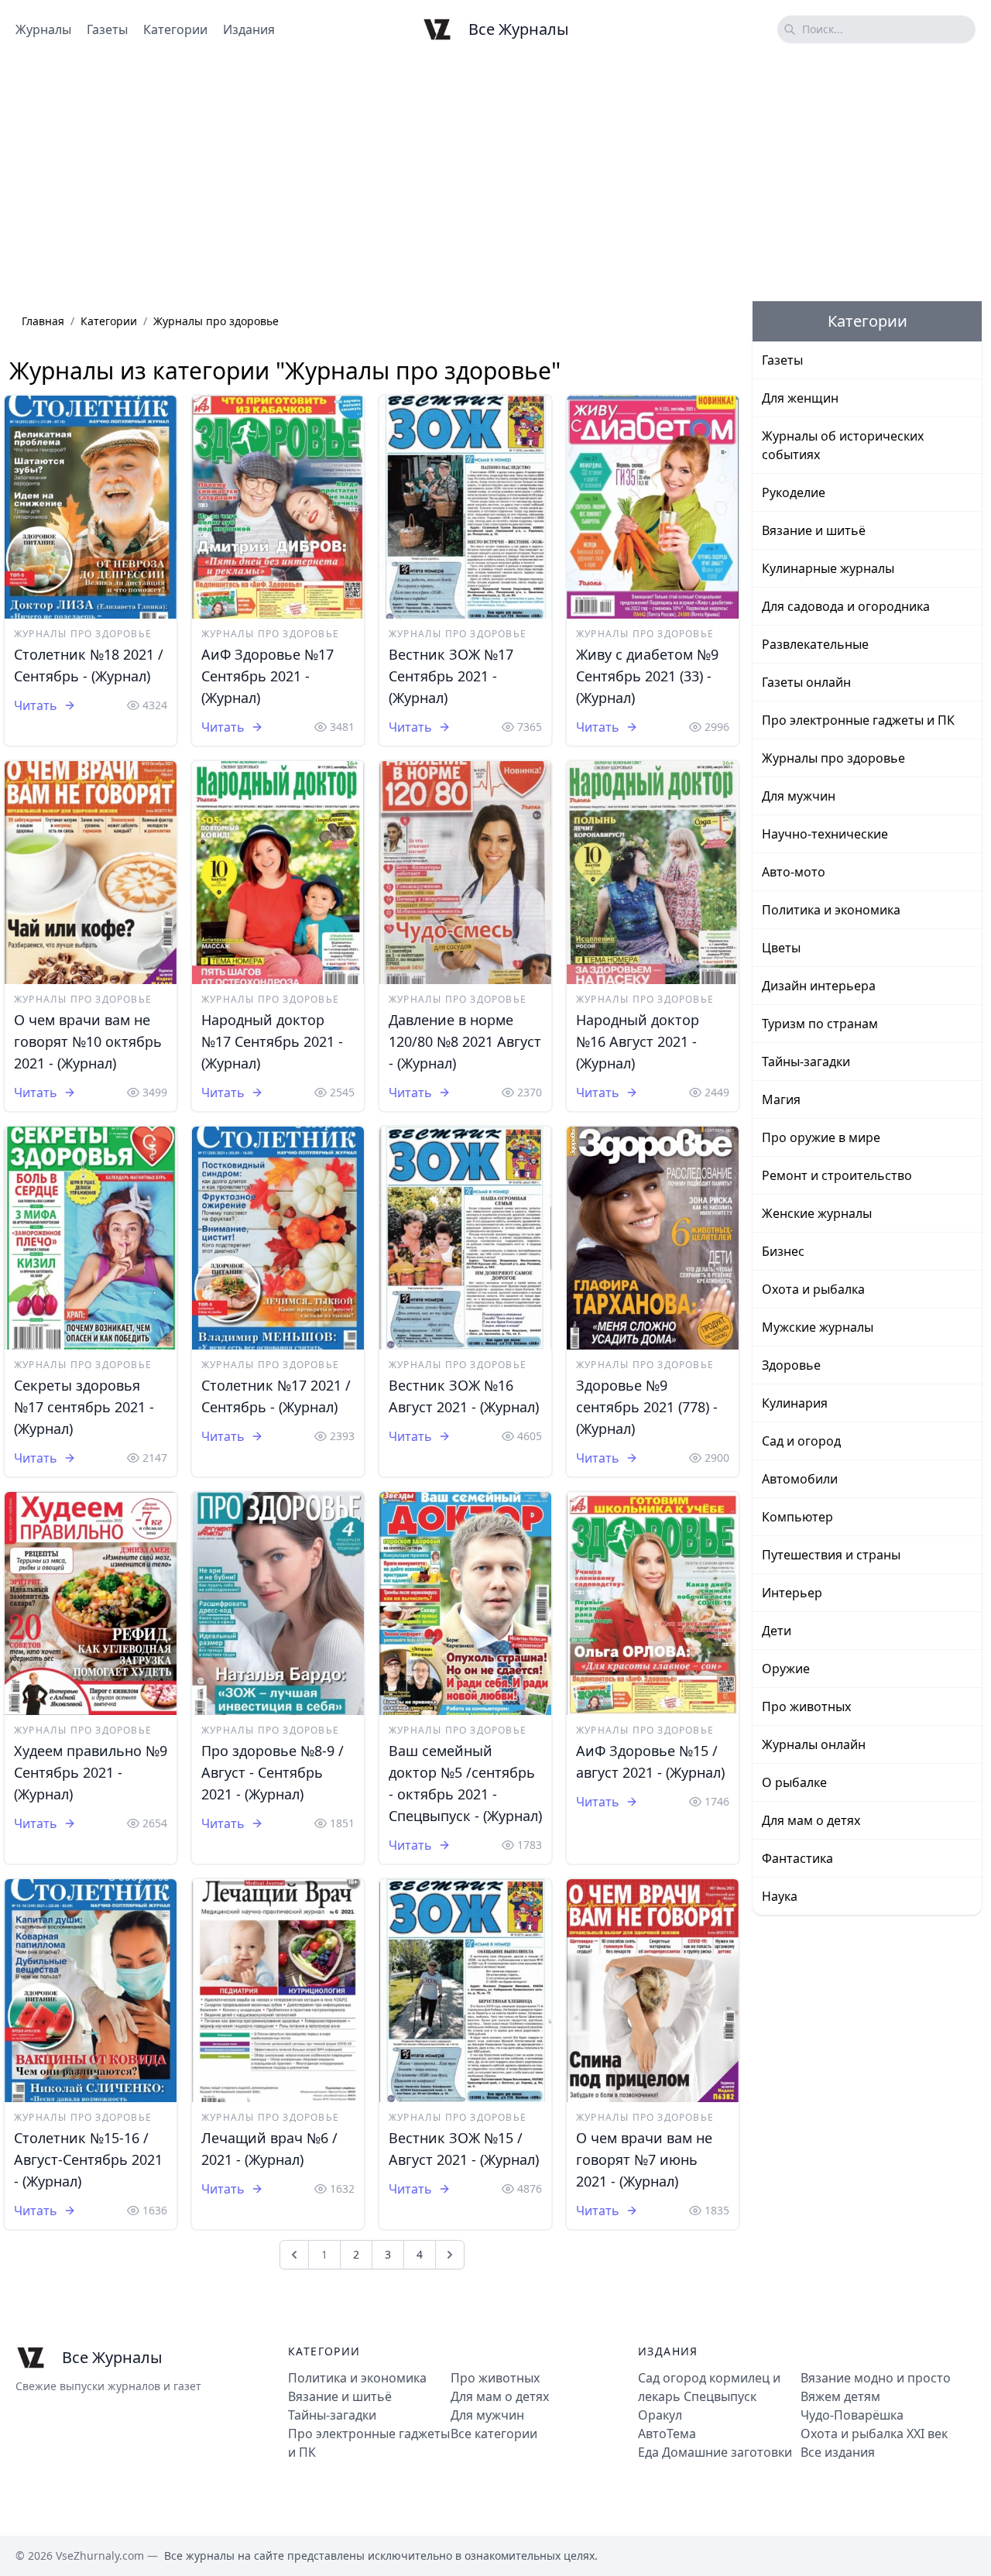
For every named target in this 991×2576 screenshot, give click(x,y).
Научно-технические (825, 834)
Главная (43, 321)
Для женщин (800, 398)
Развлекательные (815, 644)
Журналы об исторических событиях (843, 445)
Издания (249, 29)
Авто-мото (794, 872)
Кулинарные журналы (828, 568)
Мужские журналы (818, 1327)
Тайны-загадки (806, 1062)
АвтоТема (667, 2434)
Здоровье (791, 1365)
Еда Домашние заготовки (715, 2452)
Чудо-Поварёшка (852, 2415)
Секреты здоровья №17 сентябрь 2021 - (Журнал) (84, 1407)
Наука (780, 1896)
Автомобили (800, 1479)
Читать (36, 705)
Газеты (107, 29)
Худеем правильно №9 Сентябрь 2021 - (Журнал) (91, 1772)
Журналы (43, 29)
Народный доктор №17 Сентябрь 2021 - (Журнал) (272, 1041)
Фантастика (797, 1858)
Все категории (494, 2434)
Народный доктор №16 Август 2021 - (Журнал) (638, 1041)
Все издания (838, 2452)
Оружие (786, 1669)
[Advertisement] (495, 180)
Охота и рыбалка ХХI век (874, 2434)
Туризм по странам (820, 1024)
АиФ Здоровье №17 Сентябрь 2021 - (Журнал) (267, 676)
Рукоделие (794, 492)
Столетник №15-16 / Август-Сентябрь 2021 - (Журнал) (88, 2159)
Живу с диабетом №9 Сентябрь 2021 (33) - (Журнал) (647, 676)
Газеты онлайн (806, 682)
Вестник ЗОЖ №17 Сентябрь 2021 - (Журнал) (451, 676)
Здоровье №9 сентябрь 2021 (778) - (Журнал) (647, 1407)
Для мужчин (799, 796)
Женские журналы (817, 1213)
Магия (781, 1099)
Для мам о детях (811, 1820)
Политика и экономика (831, 910)
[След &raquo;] (450, 2255)
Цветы (781, 948)
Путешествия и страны (831, 1555)
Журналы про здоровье (83, 634)
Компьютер (797, 1517)
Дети (777, 1631)
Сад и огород (801, 1441)
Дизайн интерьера (819, 986)
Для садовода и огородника (846, 606)
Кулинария (795, 1403)
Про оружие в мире (821, 1137)
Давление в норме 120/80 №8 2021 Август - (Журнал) (465, 1041)
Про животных (806, 1706)
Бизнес (783, 1251)
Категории (175, 29)
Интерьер (792, 1593)
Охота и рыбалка (813, 1289)
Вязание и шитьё (814, 530)
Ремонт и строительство (837, 1175)
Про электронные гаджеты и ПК (858, 720)
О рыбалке (794, 1782)
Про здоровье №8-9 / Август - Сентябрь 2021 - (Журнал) (273, 1772)
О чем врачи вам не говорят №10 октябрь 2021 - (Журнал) (88, 1041)
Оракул (660, 2415)
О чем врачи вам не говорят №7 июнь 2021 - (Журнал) (644, 2159)
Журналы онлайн (814, 1744)
